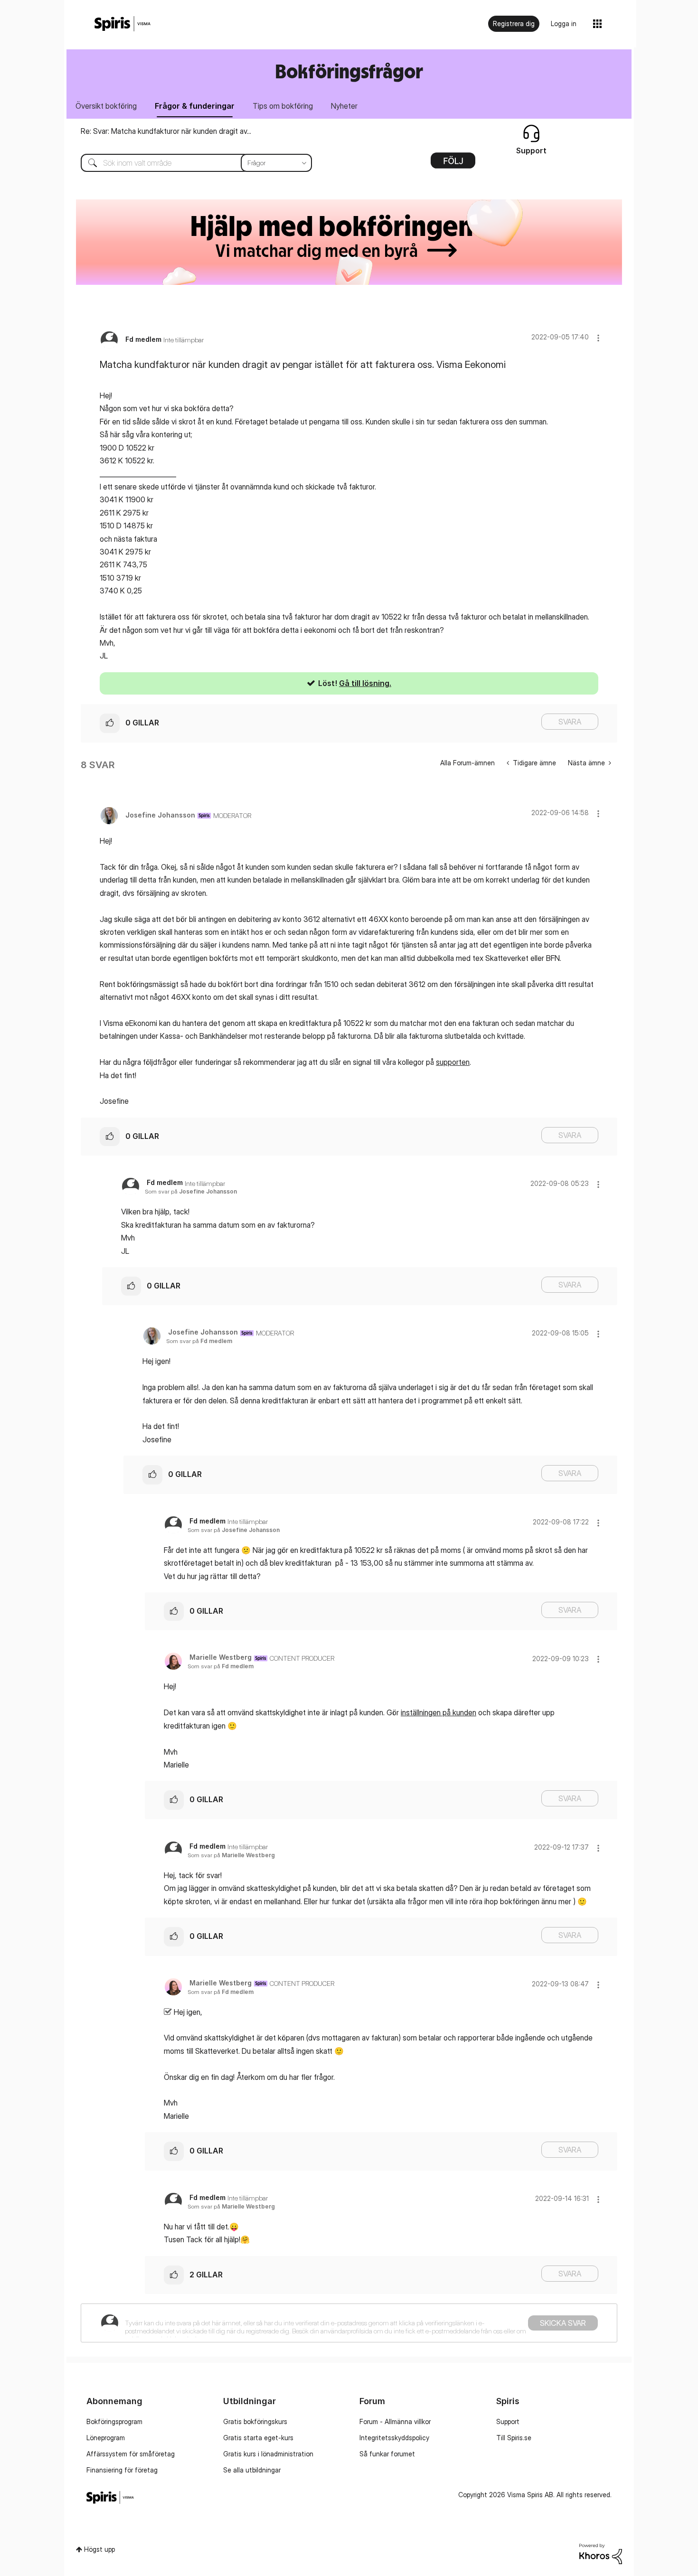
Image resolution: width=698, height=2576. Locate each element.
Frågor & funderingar (195, 106)
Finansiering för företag (122, 2470)
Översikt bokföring (106, 106)
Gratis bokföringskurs (255, 2421)
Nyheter (344, 106)
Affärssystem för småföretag (131, 2454)
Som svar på (191, 1191)
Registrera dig (514, 24)
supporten (453, 1062)
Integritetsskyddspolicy (394, 2438)
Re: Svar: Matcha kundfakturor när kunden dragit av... (166, 131)
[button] (598, 338)
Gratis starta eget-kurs (258, 2438)
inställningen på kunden (439, 1712)
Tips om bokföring (283, 106)
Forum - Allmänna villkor (395, 2421)
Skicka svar (563, 2323)
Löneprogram (106, 2438)
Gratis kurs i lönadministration (268, 2454)
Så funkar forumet (387, 2454)
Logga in (564, 24)
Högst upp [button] (99, 2549)
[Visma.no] (123, 24)
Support (508, 2421)
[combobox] (189, 163)
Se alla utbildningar (252, 2470)
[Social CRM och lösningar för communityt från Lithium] (601, 2553)
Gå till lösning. (365, 683)
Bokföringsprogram (114, 2421)
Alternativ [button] (453, 164)
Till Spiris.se (514, 2438)
